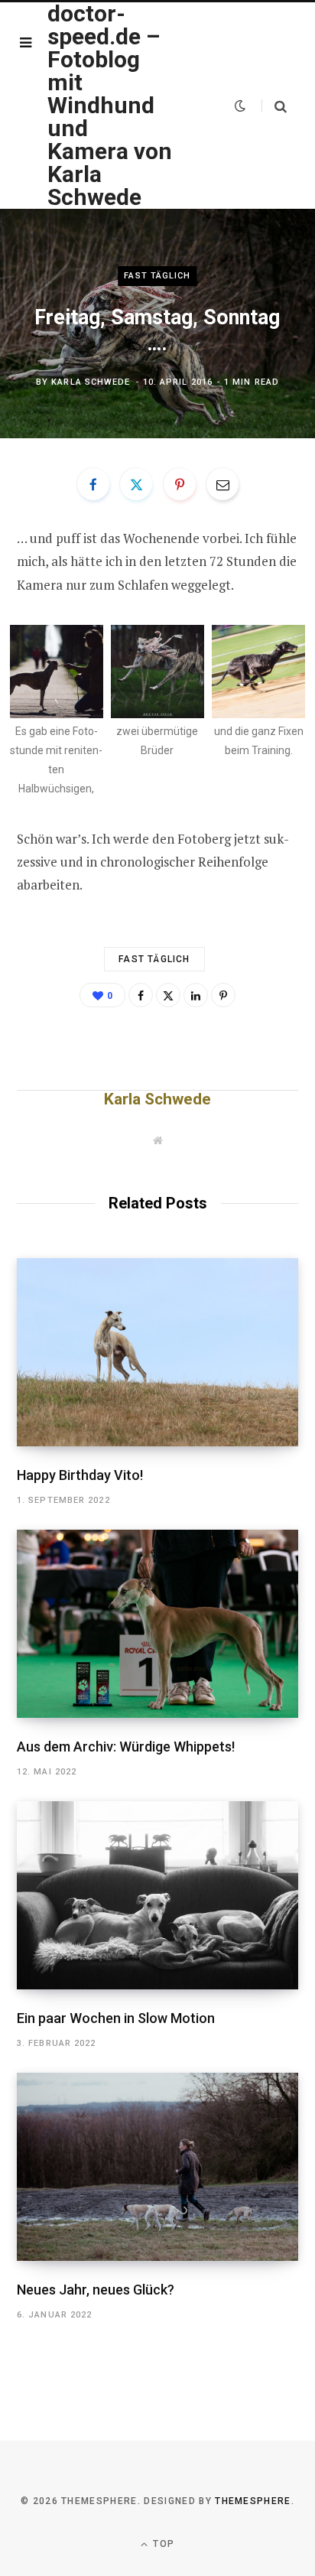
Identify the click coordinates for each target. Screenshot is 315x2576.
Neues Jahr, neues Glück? (96, 2290)
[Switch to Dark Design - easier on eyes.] (240, 106)
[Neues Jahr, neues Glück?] (157, 2166)
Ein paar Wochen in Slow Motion (116, 2018)
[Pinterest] (180, 484)
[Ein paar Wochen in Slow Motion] (157, 1895)
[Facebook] (93, 484)
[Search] (274, 106)
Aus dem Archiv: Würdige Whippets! (126, 1747)
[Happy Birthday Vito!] (157, 1352)
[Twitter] (136, 484)
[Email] (222, 484)
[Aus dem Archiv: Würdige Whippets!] (157, 1623)
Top (162, 2544)
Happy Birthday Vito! (80, 1475)
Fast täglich (157, 276)
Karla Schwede (91, 382)
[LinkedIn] (196, 995)
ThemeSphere (253, 2501)
